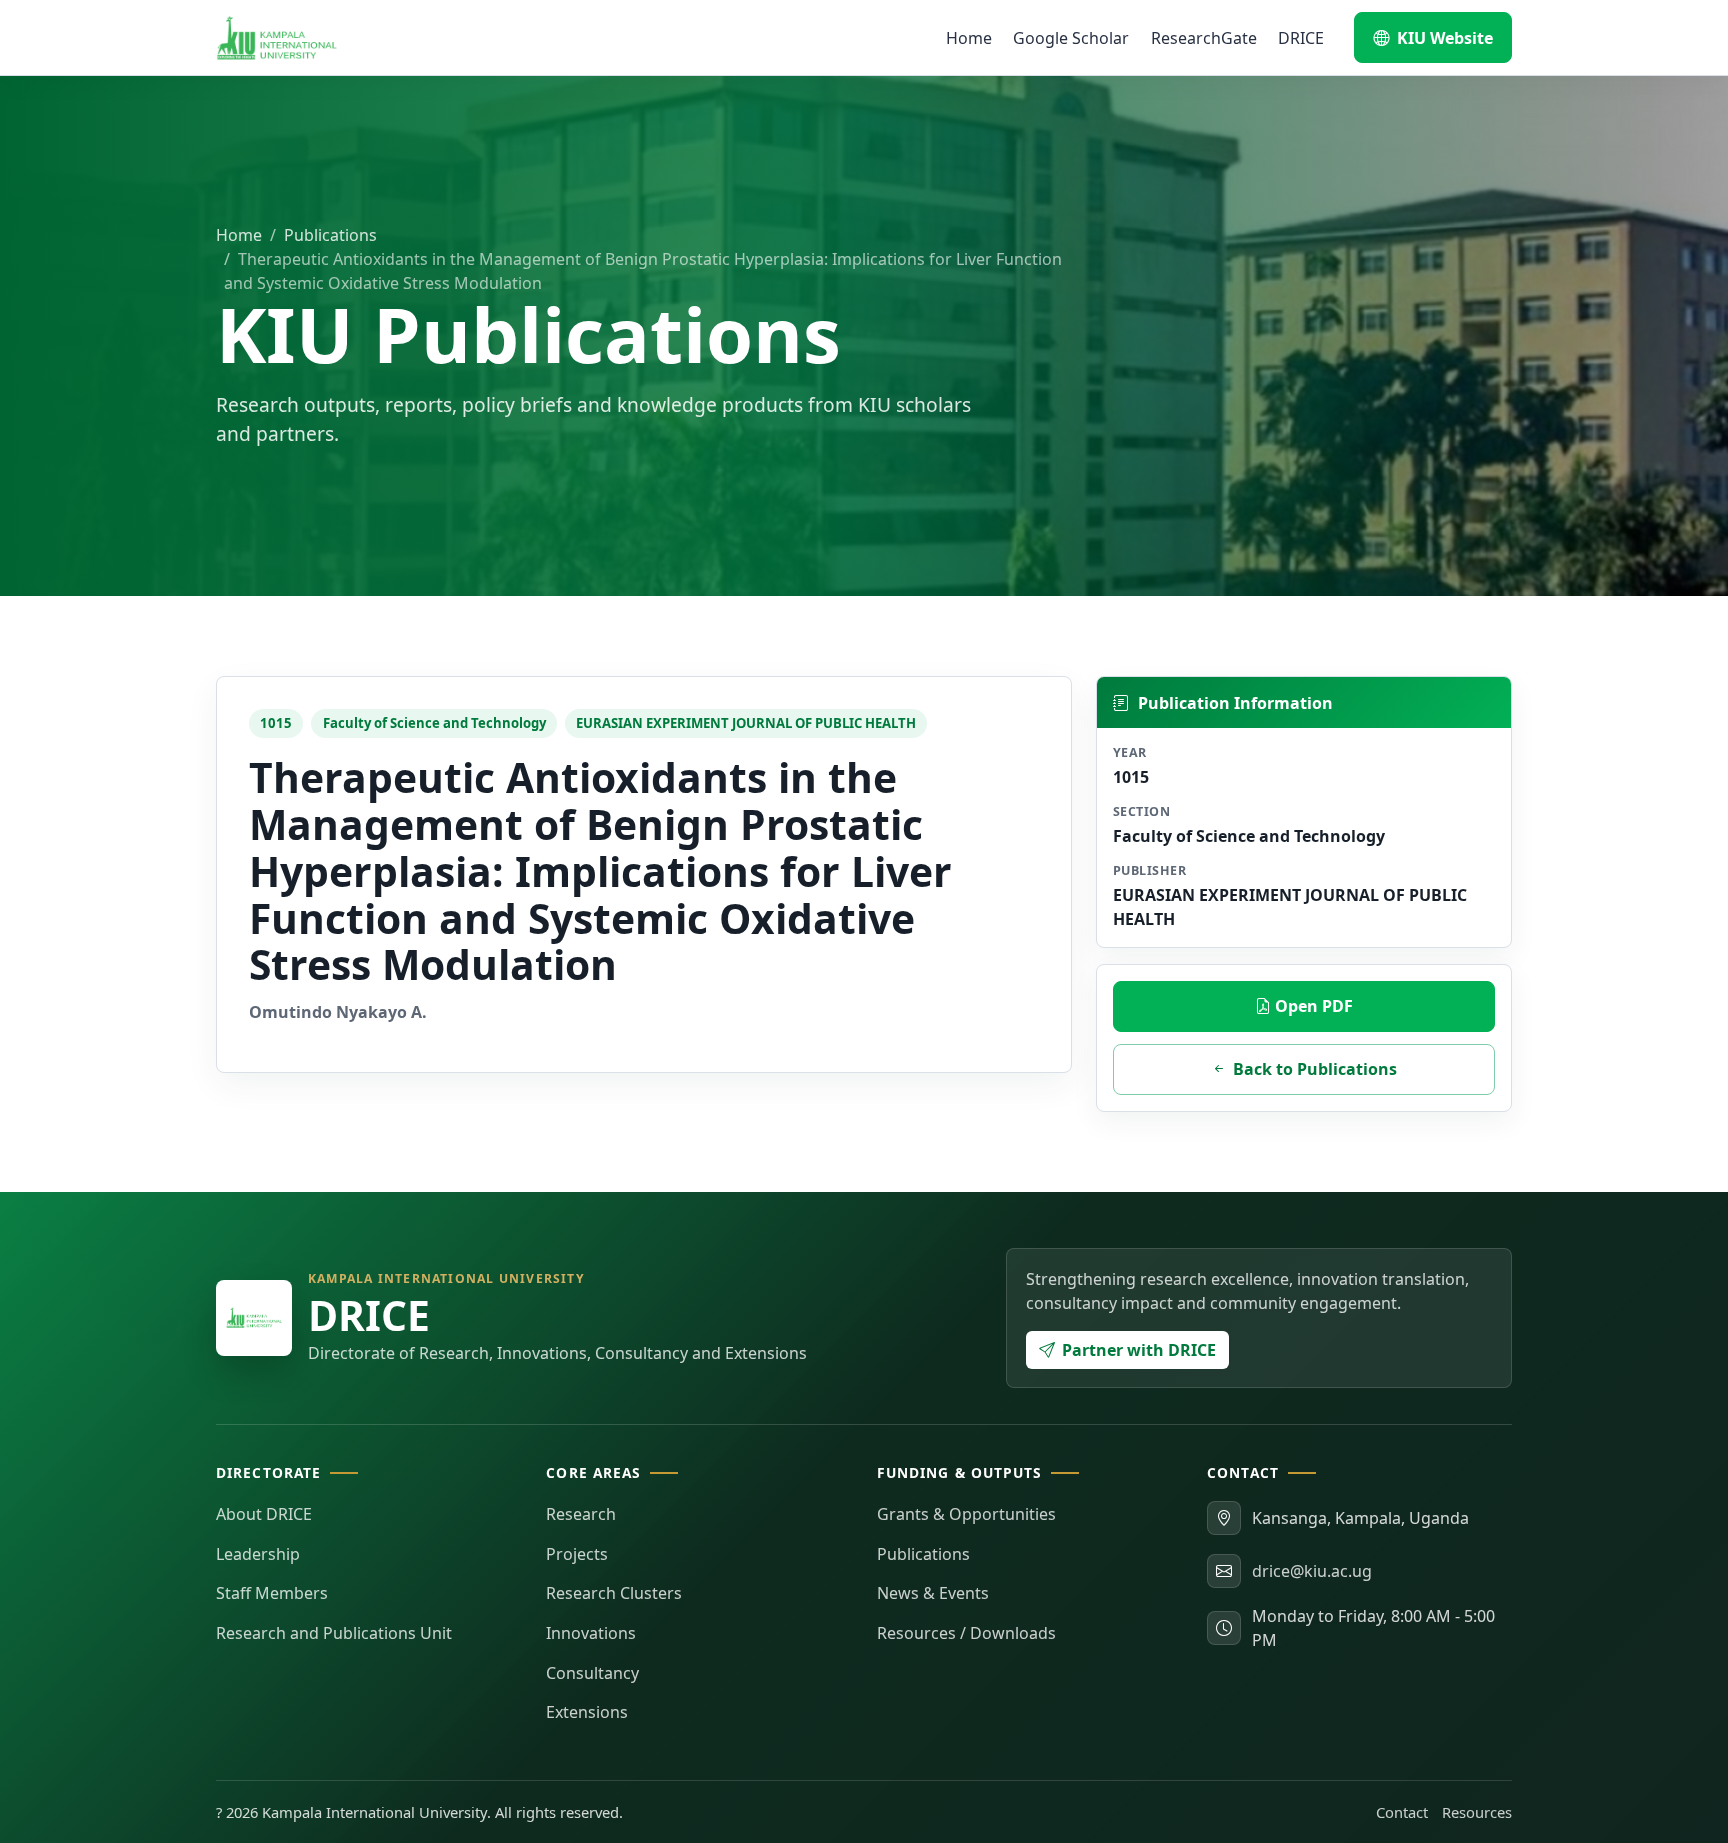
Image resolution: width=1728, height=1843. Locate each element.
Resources (1477, 1812)
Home (969, 38)
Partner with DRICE (1139, 1350)
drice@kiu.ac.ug (1312, 1571)
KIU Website (1445, 38)
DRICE (1301, 38)
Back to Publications (1315, 1069)
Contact (1402, 1812)
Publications (330, 235)
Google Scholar (1071, 38)
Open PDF (1312, 1006)
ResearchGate (1204, 38)
